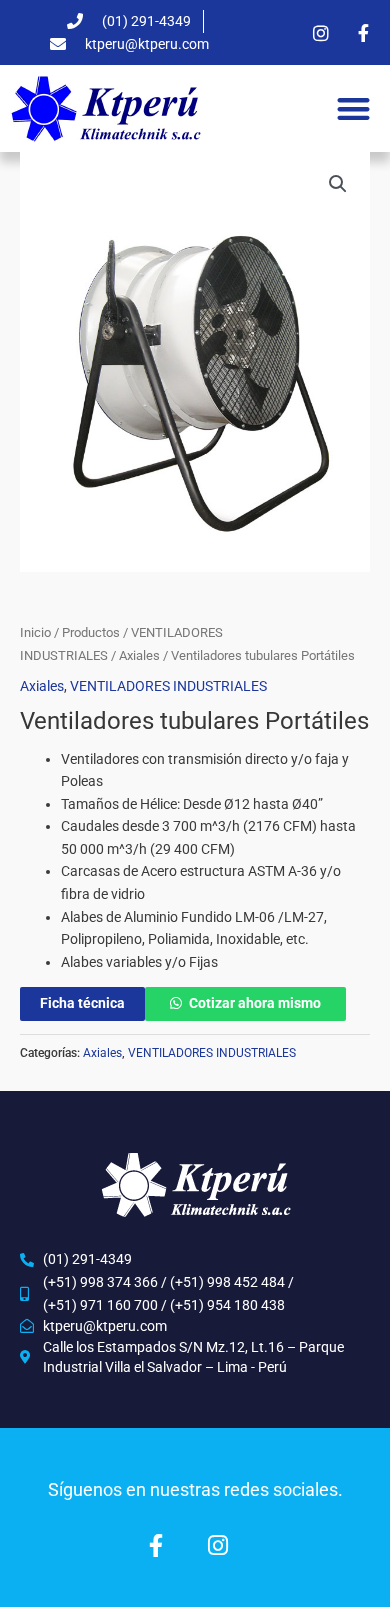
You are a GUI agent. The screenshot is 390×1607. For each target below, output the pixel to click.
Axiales (139, 655)
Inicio (35, 632)
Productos (91, 632)
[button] (354, 108)
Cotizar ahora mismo (255, 1003)
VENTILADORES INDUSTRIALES (168, 686)
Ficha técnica (82, 1003)
